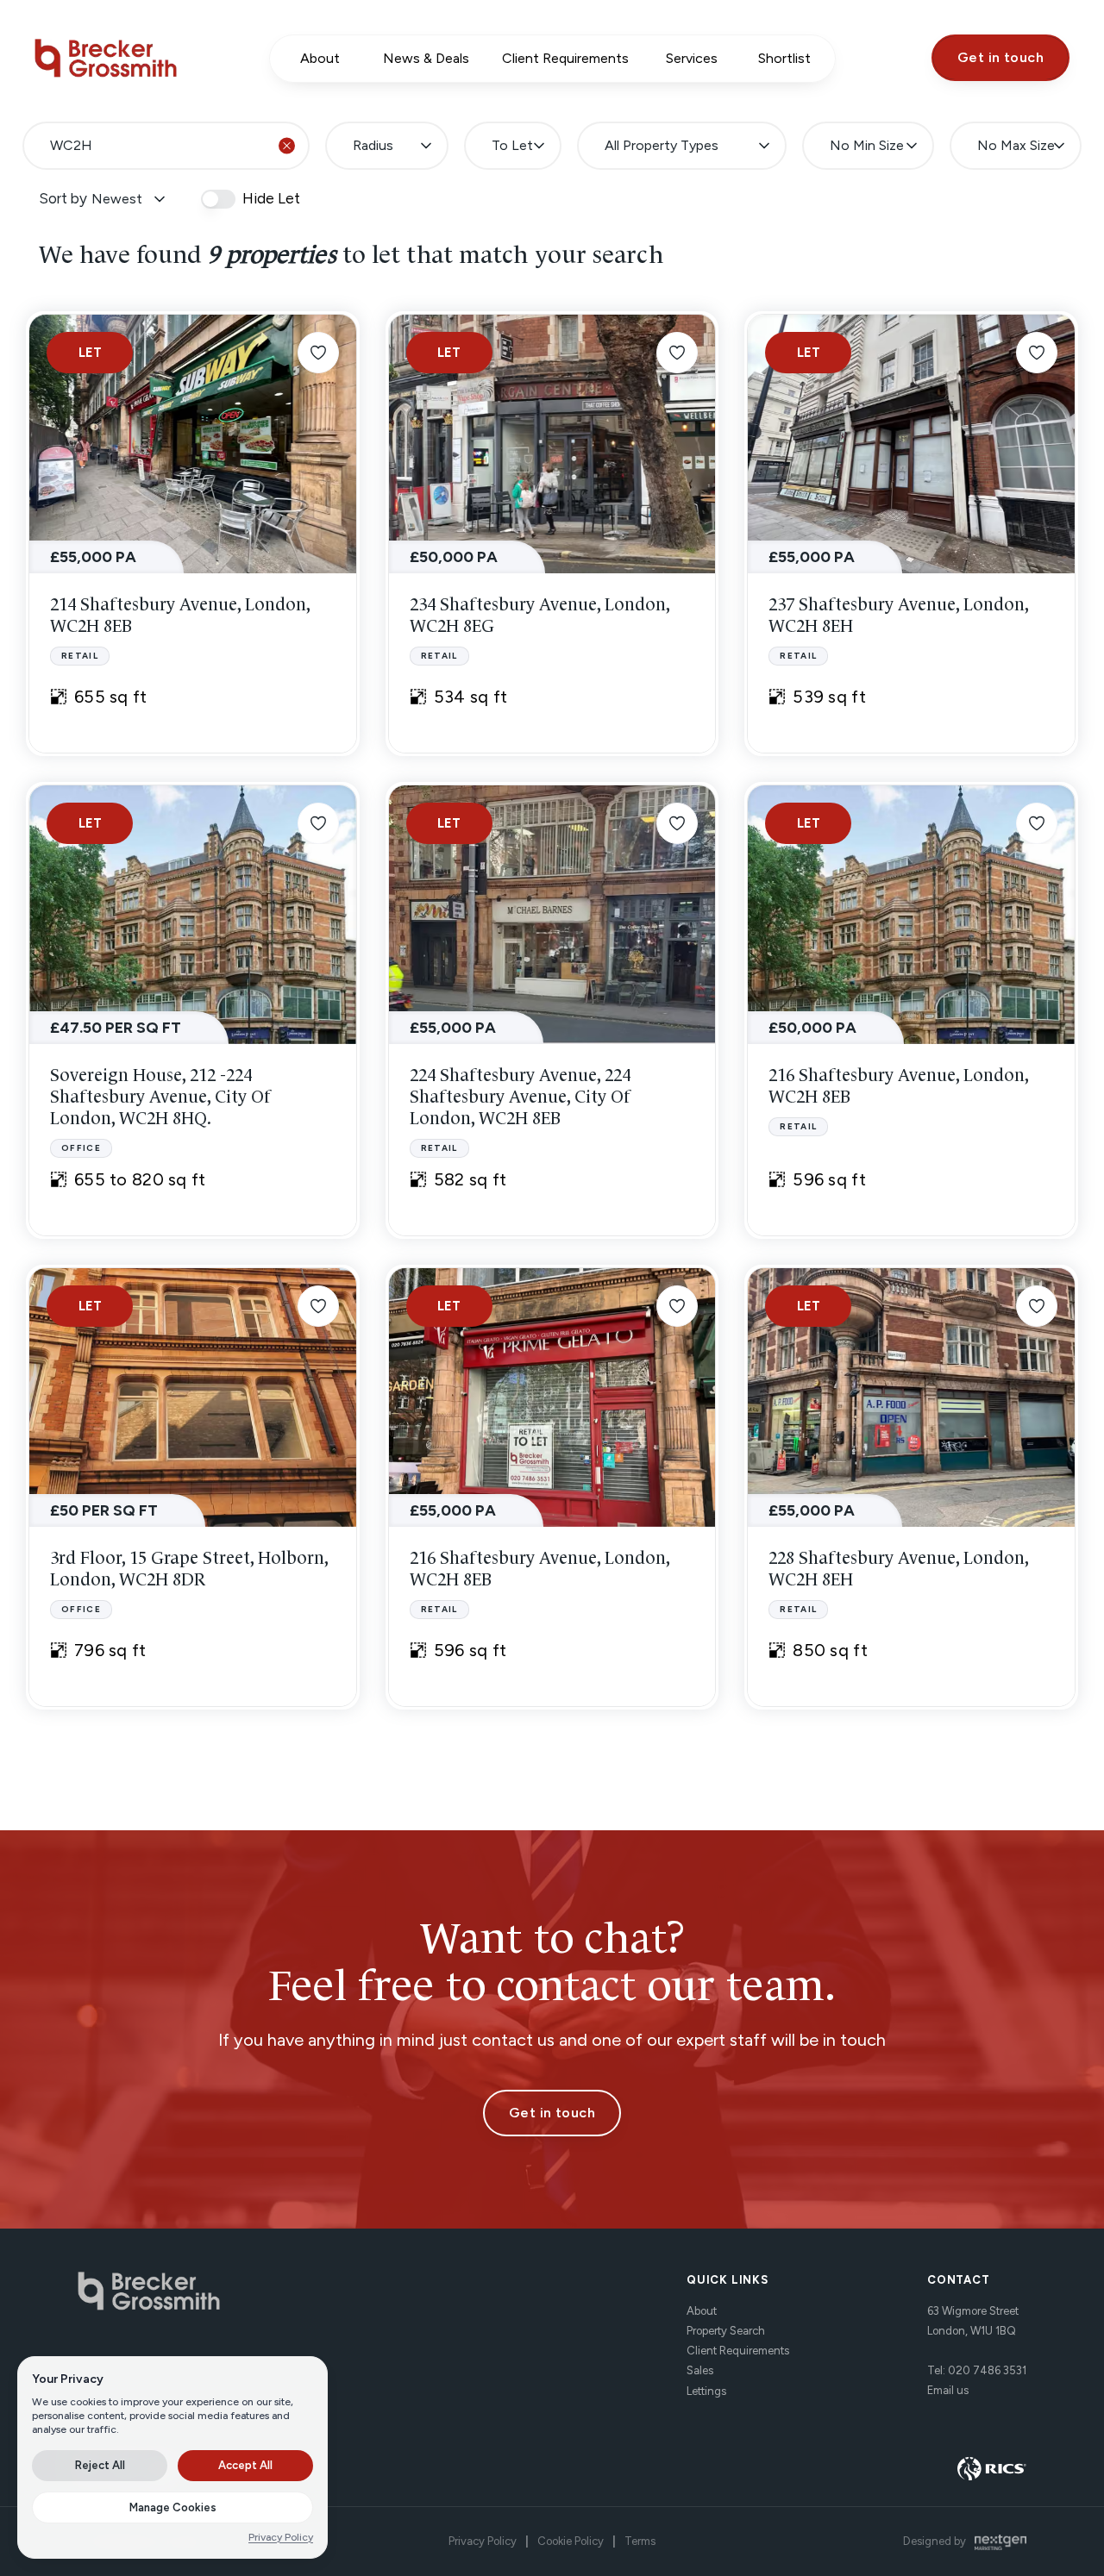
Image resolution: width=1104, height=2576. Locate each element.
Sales (700, 2370)
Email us (948, 2390)
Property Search (726, 2331)
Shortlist (784, 58)
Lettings (706, 2391)
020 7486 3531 (987, 2370)
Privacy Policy (483, 2541)
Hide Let (271, 199)
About (702, 2311)
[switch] (218, 199)
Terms (640, 2541)
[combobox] (166, 146)
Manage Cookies (173, 2507)
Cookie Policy (571, 2541)
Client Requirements (738, 2351)
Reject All (100, 2465)
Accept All (245, 2465)
